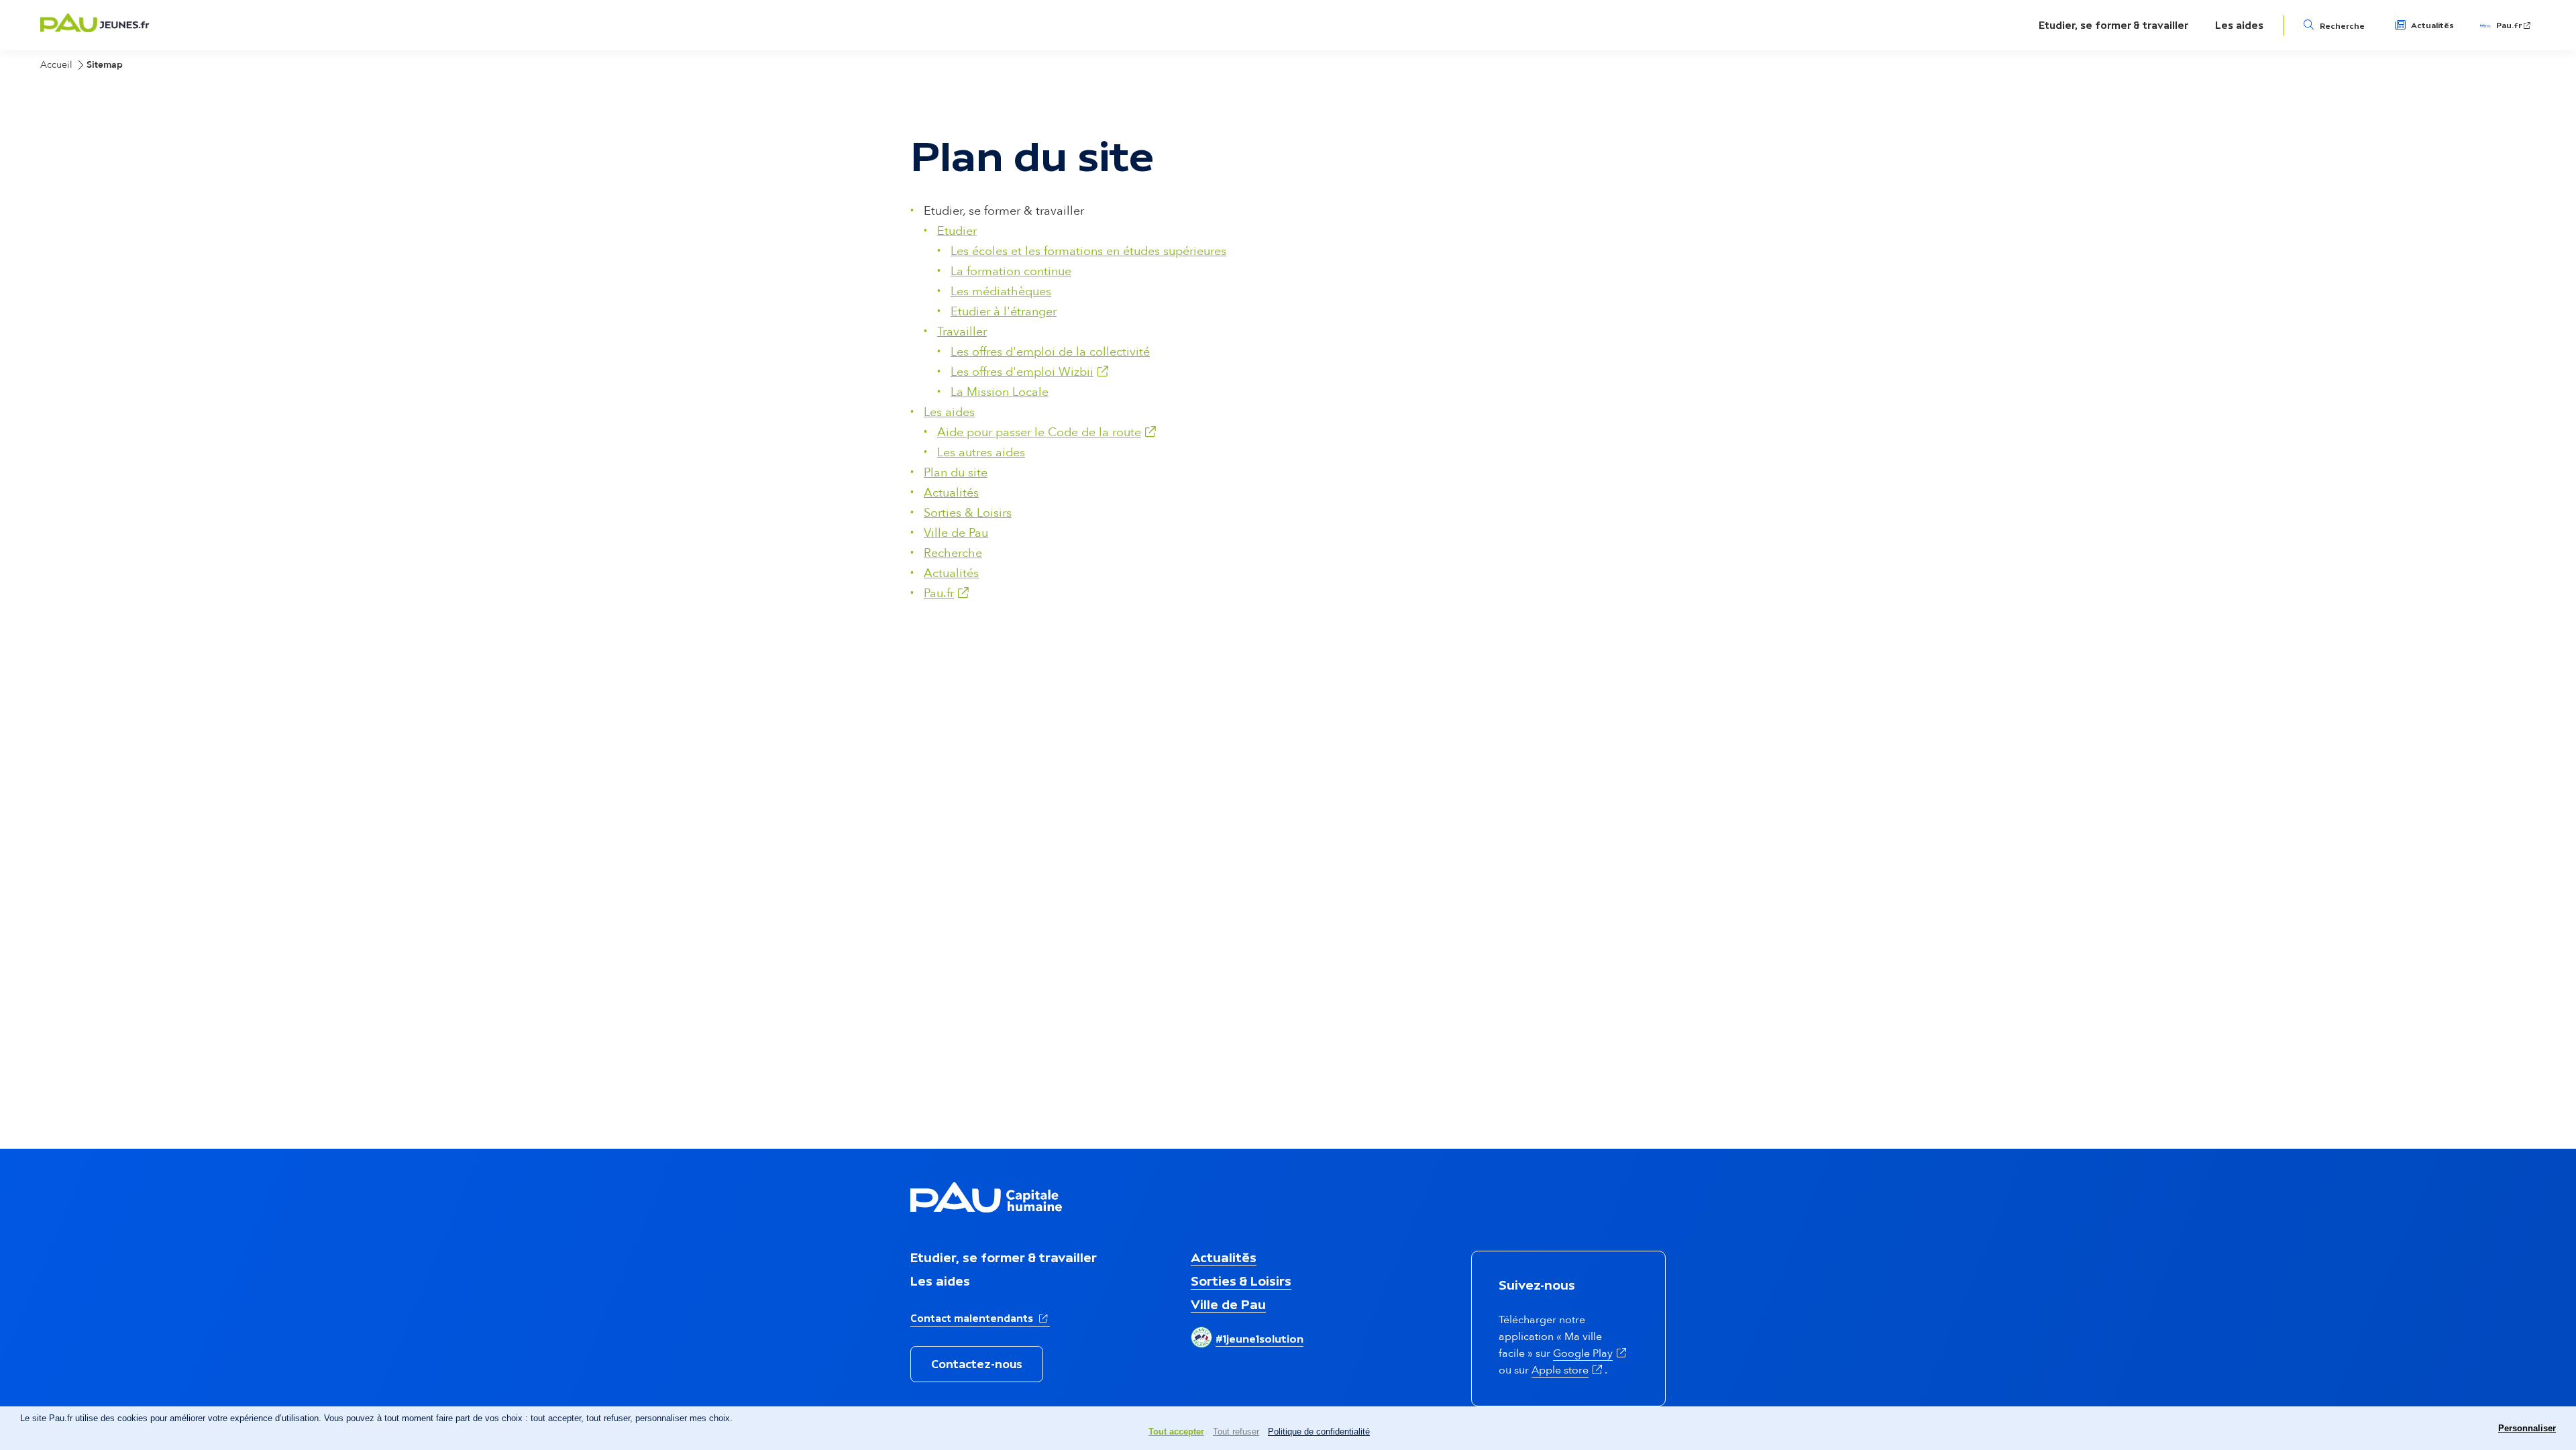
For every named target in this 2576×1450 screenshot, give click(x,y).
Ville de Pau (956, 533)
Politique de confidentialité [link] (1319, 1432)
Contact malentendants (980, 1318)
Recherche (2342, 26)
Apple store (1568, 1370)
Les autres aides (981, 453)
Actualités (2432, 25)
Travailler (962, 332)
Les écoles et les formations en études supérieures (1088, 251)
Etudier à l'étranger (1004, 312)
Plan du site (956, 473)
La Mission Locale (1000, 392)
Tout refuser (1236, 1432)
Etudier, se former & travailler (2113, 25)
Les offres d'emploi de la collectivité (1050, 352)
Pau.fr (2514, 25)
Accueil (56, 65)
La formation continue (1011, 271)
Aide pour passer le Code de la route (1048, 432)
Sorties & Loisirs (968, 513)
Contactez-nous (977, 1364)
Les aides (2239, 25)
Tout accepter (1176, 1432)
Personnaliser (2527, 1428)
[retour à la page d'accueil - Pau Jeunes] (95, 29)
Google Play (1591, 1353)
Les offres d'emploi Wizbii (1031, 372)
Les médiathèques (1001, 292)
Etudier (957, 231)
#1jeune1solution (1259, 1339)
